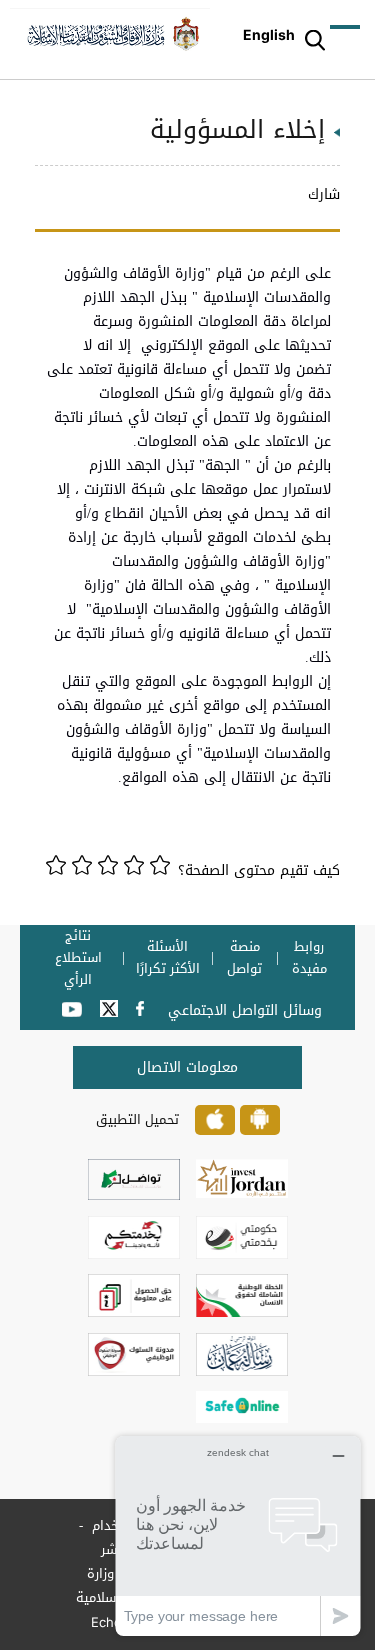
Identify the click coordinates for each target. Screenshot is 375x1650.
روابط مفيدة (309, 958)
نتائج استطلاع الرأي (78, 958)
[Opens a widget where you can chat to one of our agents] (238, 1535)
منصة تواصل (244, 958)
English (269, 34)
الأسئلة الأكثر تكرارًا (168, 958)
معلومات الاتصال (187, 1067)
